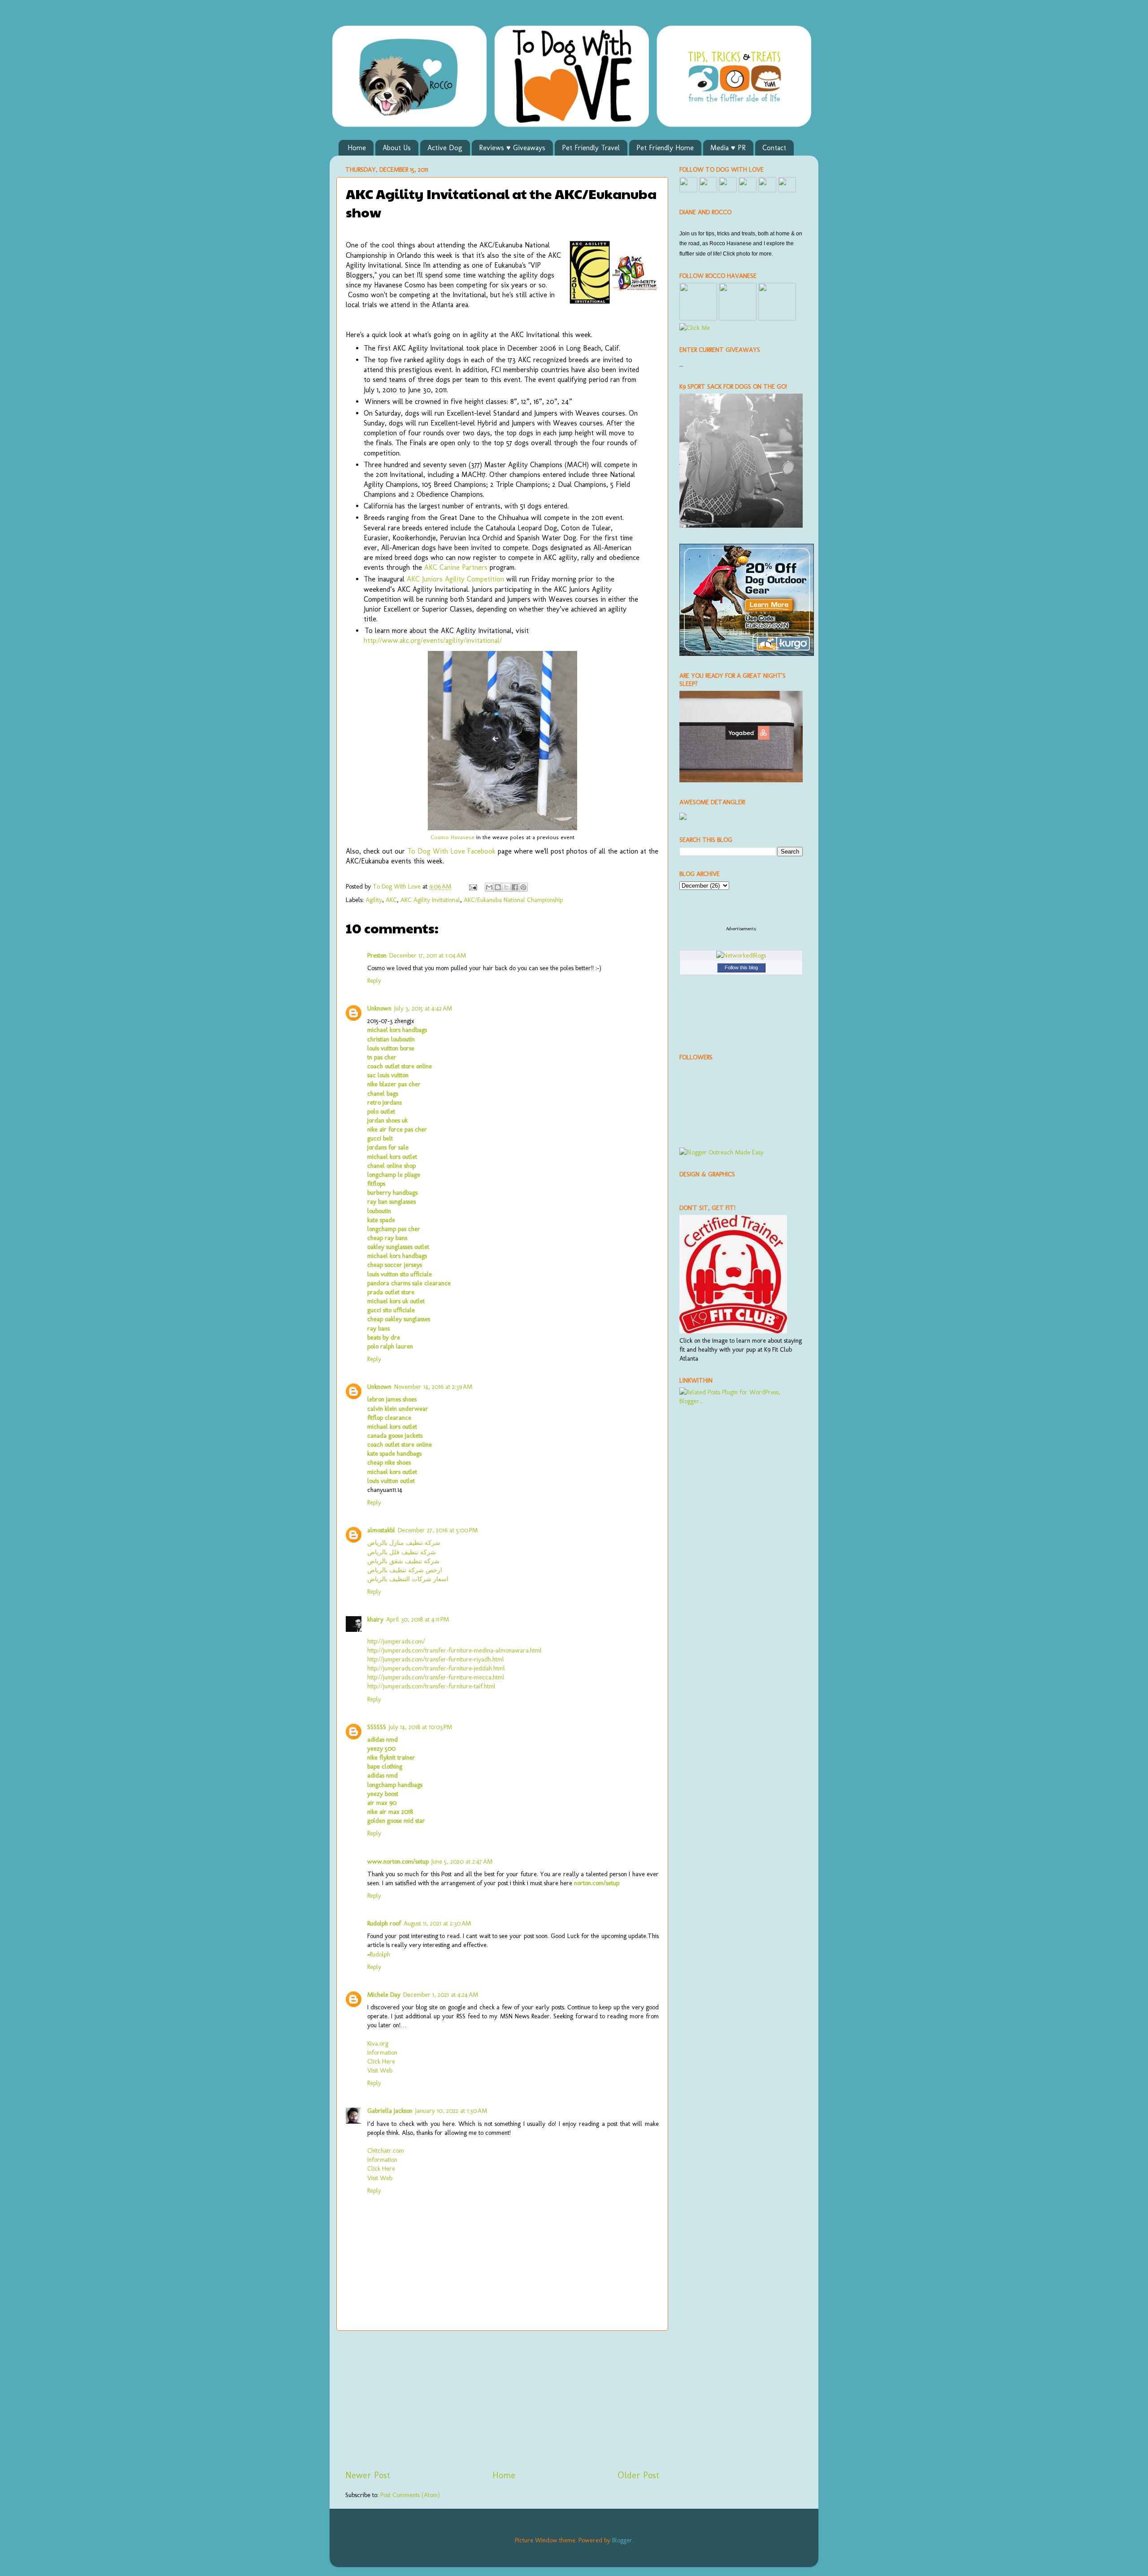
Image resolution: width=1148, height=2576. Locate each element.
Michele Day (384, 1995)
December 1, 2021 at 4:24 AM (441, 1995)
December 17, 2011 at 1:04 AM (428, 955)
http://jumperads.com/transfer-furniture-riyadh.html (436, 1659)
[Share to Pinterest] (523, 887)
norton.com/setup (597, 1883)
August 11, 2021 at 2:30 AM (437, 1923)
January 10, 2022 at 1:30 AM (451, 2111)
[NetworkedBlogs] (741, 955)
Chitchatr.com (386, 2151)
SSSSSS (377, 1727)
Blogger (622, 2540)
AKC (391, 900)
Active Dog (445, 148)
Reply (374, 980)
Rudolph (380, 1954)
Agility (374, 900)
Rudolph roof (384, 1923)
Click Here (381, 2061)
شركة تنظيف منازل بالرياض (404, 1543)
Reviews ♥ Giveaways (512, 148)
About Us (397, 148)
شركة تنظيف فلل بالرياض (402, 1552)
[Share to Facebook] (515, 887)
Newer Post (368, 2475)
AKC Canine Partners (456, 567)
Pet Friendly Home (665, 148)
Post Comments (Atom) (410, 2495)
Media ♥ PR (728, 148)
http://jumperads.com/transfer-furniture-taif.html (431, 1686)
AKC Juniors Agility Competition (455, 579)
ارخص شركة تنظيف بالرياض (405, 1570)
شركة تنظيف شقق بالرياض (403, 1561)
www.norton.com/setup (398, 1861)
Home (357, 148)
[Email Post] (472, 886)
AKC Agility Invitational (430, 900)
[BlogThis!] (498, 887)
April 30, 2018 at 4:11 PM (417, 1619)
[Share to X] (506, 887)
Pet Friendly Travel (591, 148)
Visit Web (380, 2070)
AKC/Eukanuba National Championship (513, 900)
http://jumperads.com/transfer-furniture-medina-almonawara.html (454, 1650)
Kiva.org (378, 2043)
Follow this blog (741, 967)
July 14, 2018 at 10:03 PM (420, 1727)
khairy (375, 1619)
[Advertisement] (502, 2400)
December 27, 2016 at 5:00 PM (438, 1530)
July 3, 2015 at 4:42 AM (423, 1008)
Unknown (379, 1008)
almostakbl (381, 1530)
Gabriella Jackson (390, 2111)
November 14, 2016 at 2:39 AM (433, 1387)
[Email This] (489, 887)
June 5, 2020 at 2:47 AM (462, 1861)
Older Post (638, 2475)
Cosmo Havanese (452, 837)
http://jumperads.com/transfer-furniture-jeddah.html (436, 1668)
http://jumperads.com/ (396, 1641)
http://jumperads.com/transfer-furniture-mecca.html (436, 1677)
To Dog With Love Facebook (451, 851)
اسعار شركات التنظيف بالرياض (408, 1579)
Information (382, 2052)
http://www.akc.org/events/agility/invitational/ (433, 640)
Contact (774, 148)
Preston (377, 955)
